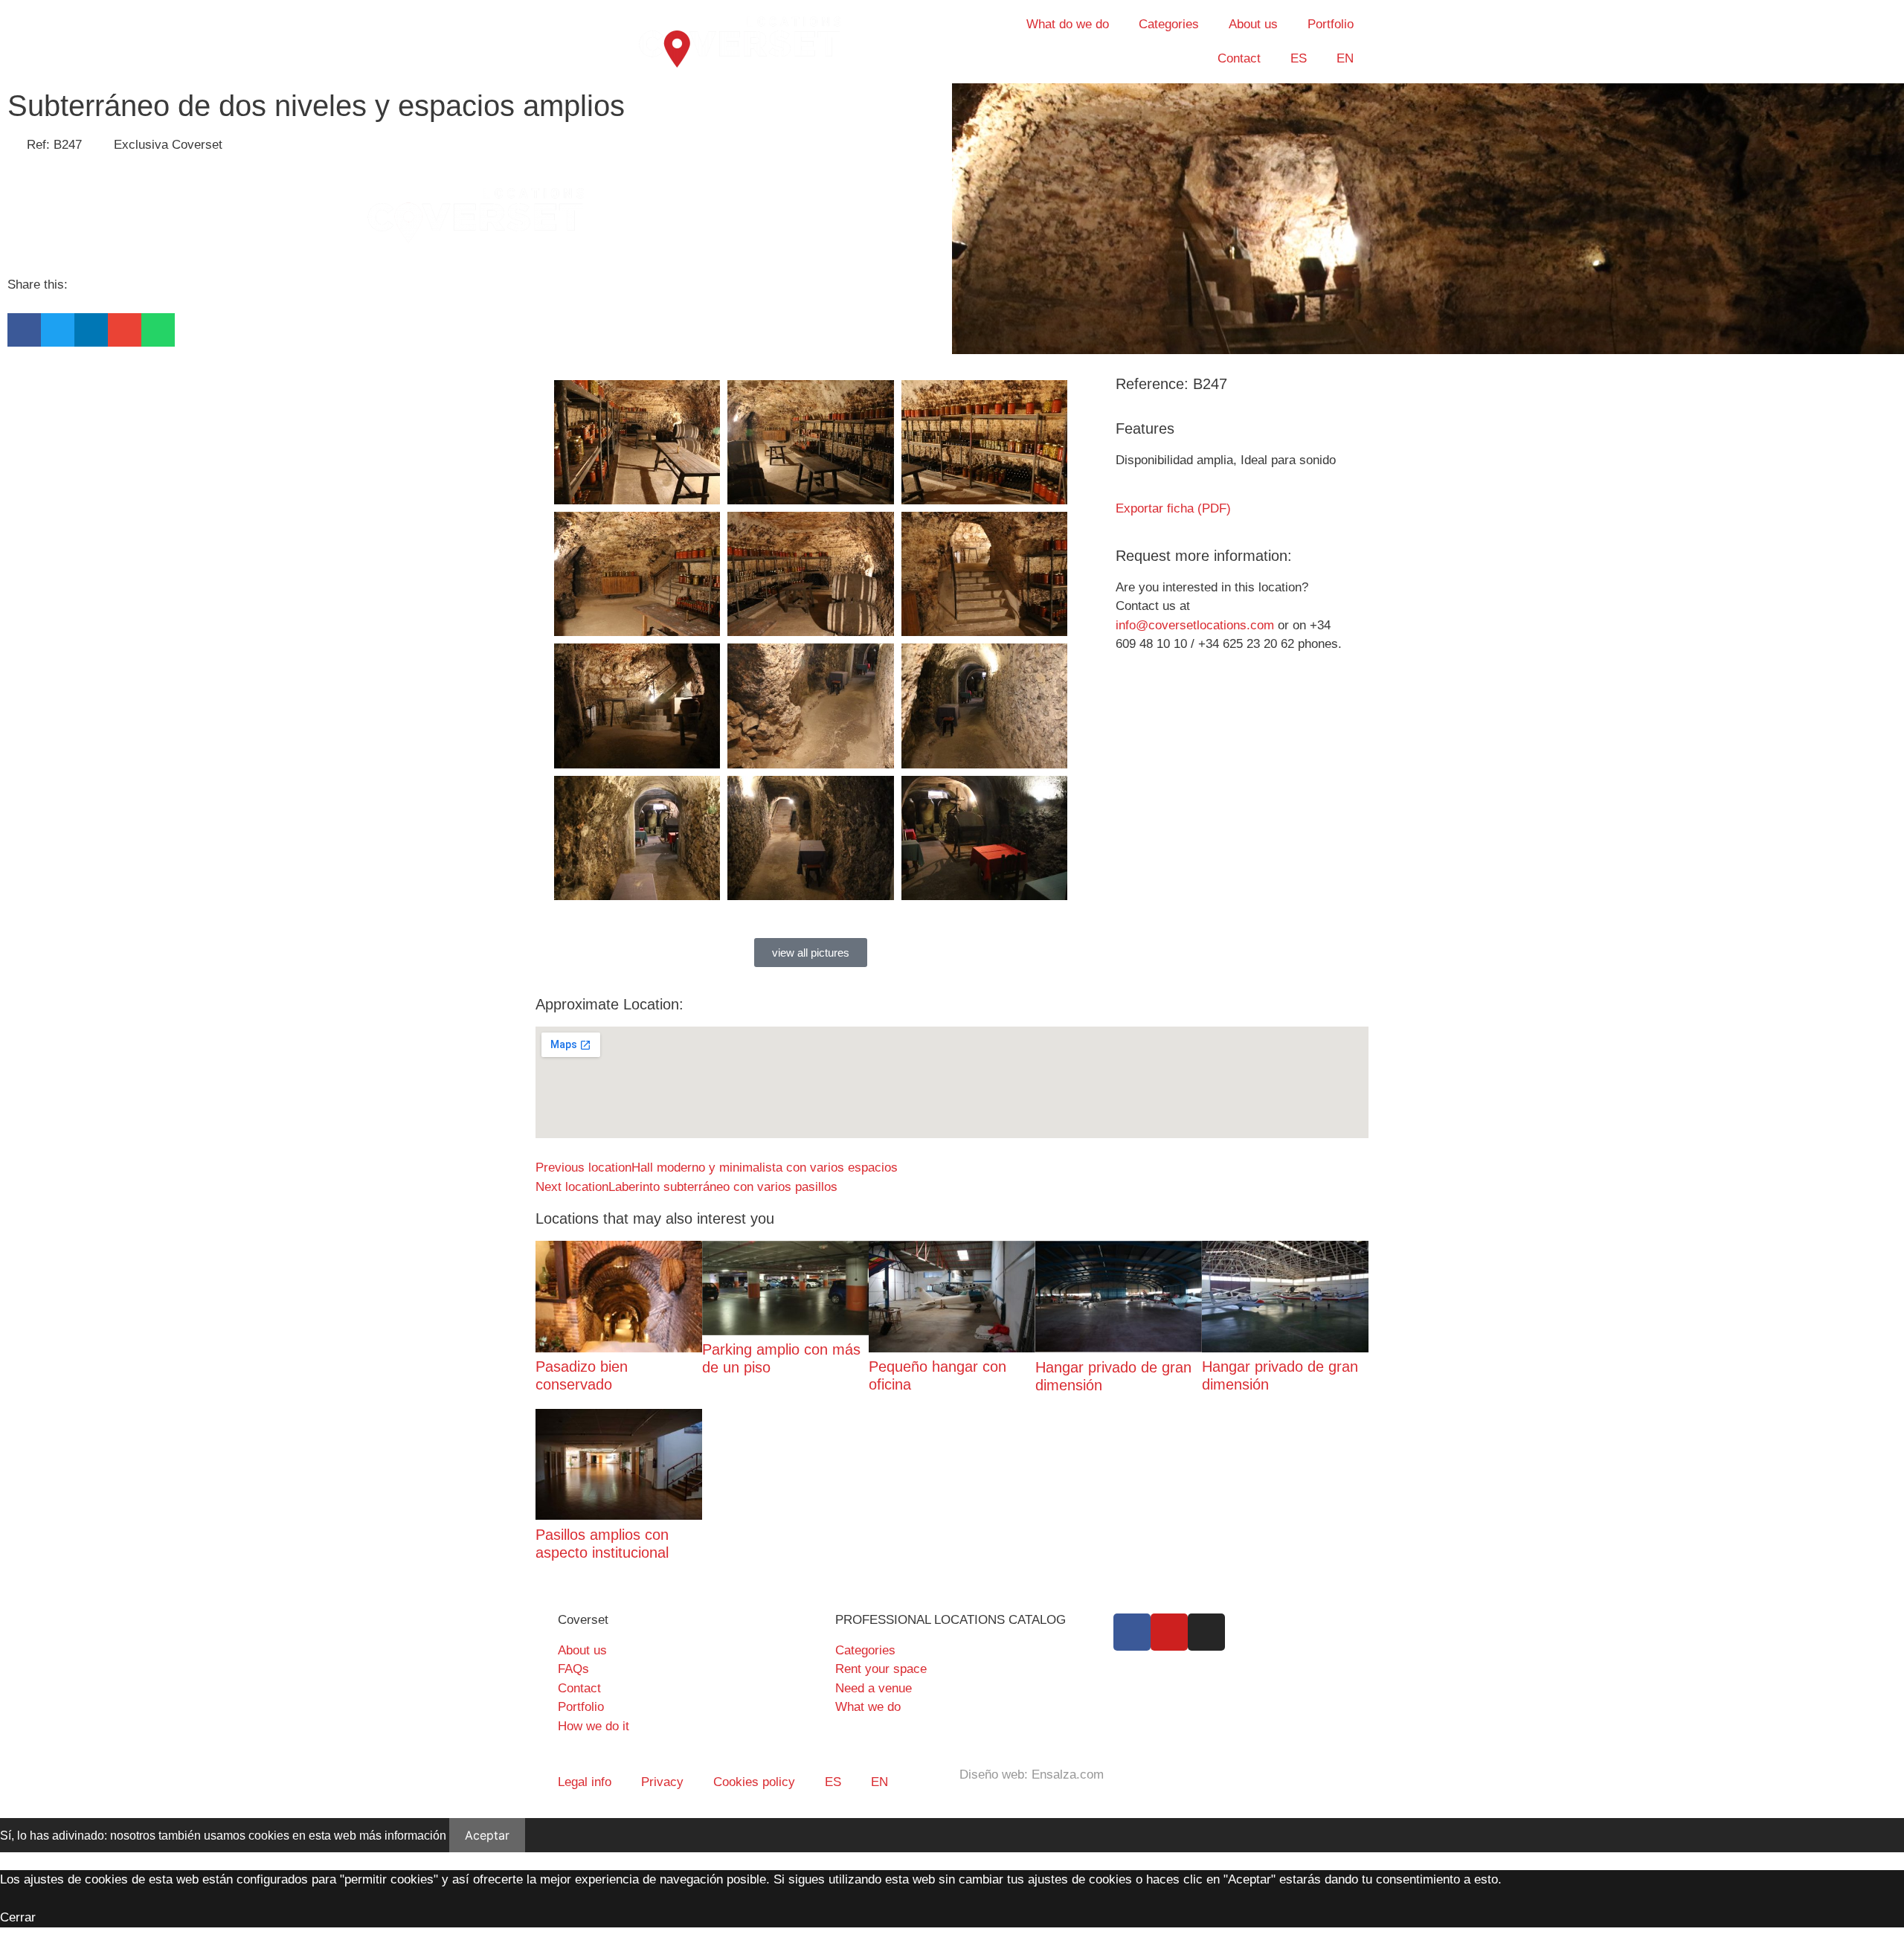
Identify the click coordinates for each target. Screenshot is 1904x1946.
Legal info (585, 1782)
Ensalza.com (1068, 1775)
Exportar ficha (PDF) (1173, 508)
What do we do (1068, 24)
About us (1253, 24)
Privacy (662, 1782)
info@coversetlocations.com (1195, 625)
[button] (24, 330)
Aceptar (487, 1835)
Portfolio (1331, 24)
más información (403, 1836)
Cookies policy (754, 1782)
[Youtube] (1169, 1632)
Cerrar (18, 1917)
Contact (1239, 58)
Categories (1169, 24)
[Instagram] (1206, 1632)
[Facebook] (1132, 1632)
